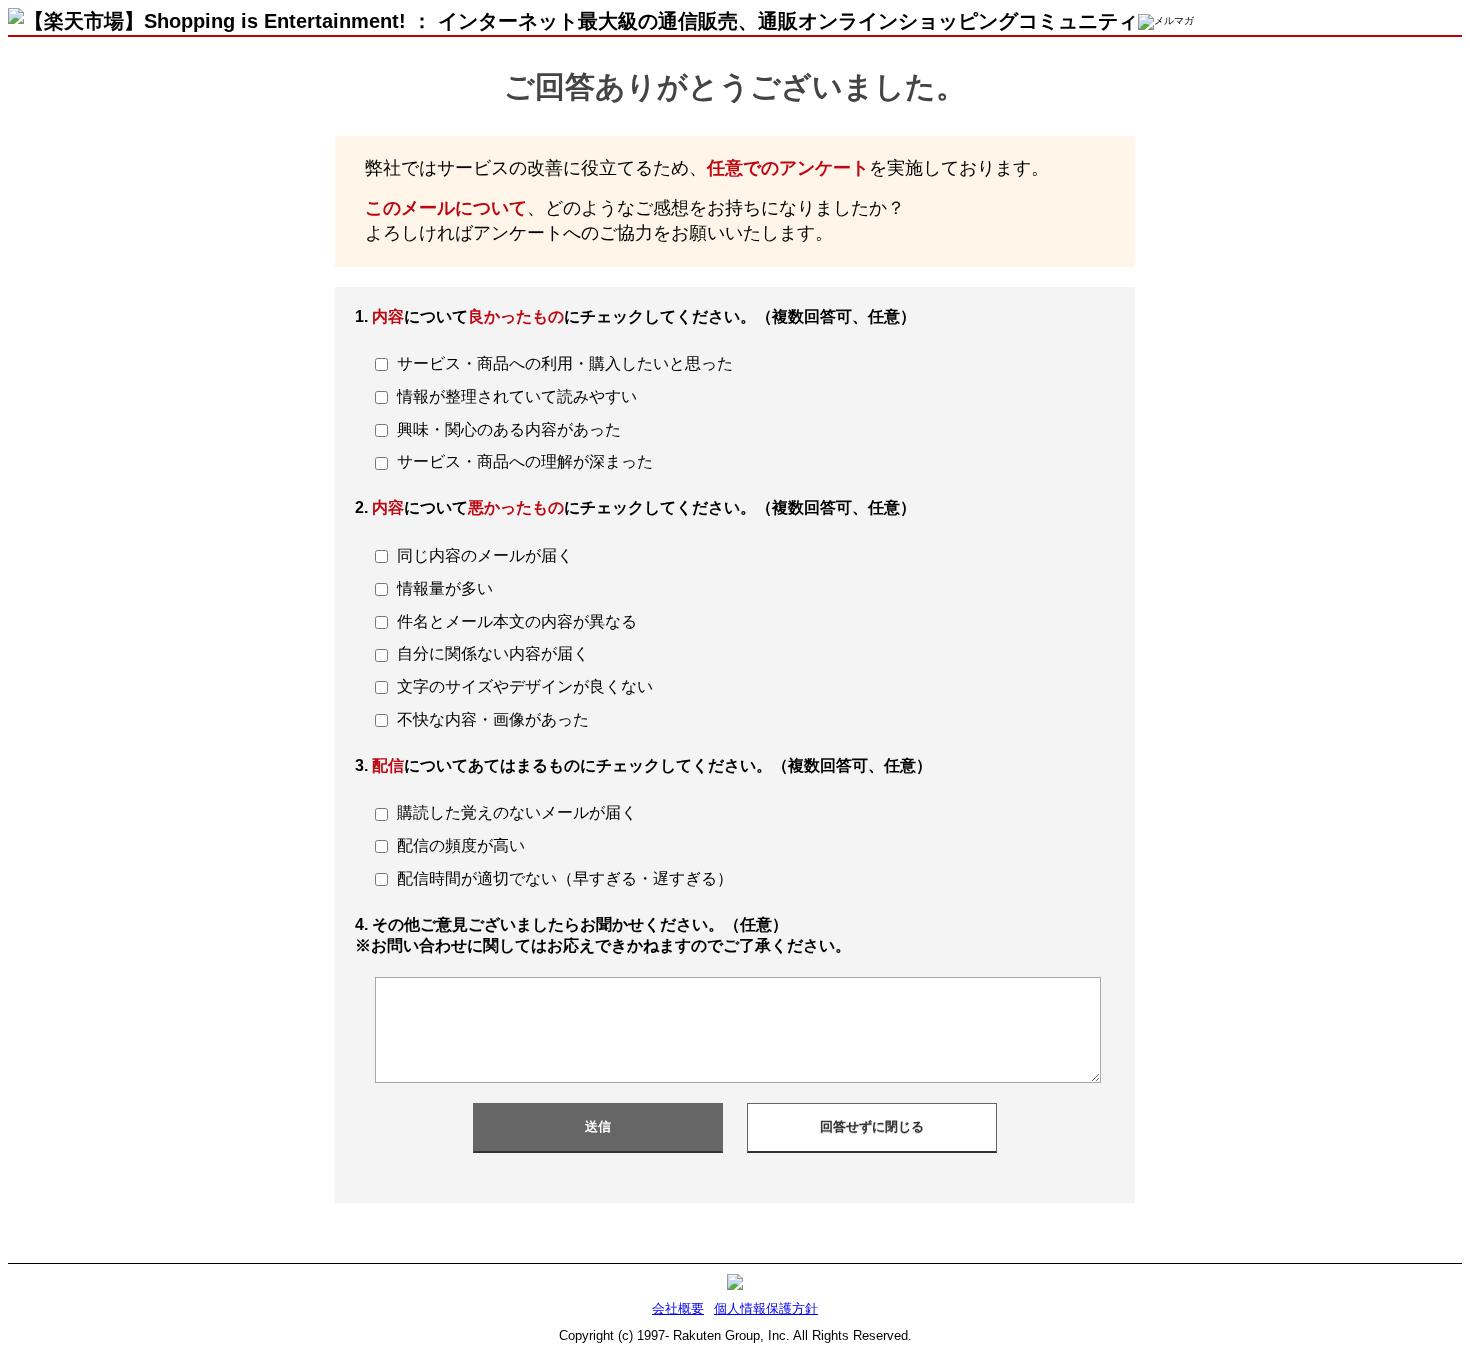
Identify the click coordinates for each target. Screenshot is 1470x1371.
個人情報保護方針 (766, 1308)
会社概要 (678, 1308)
